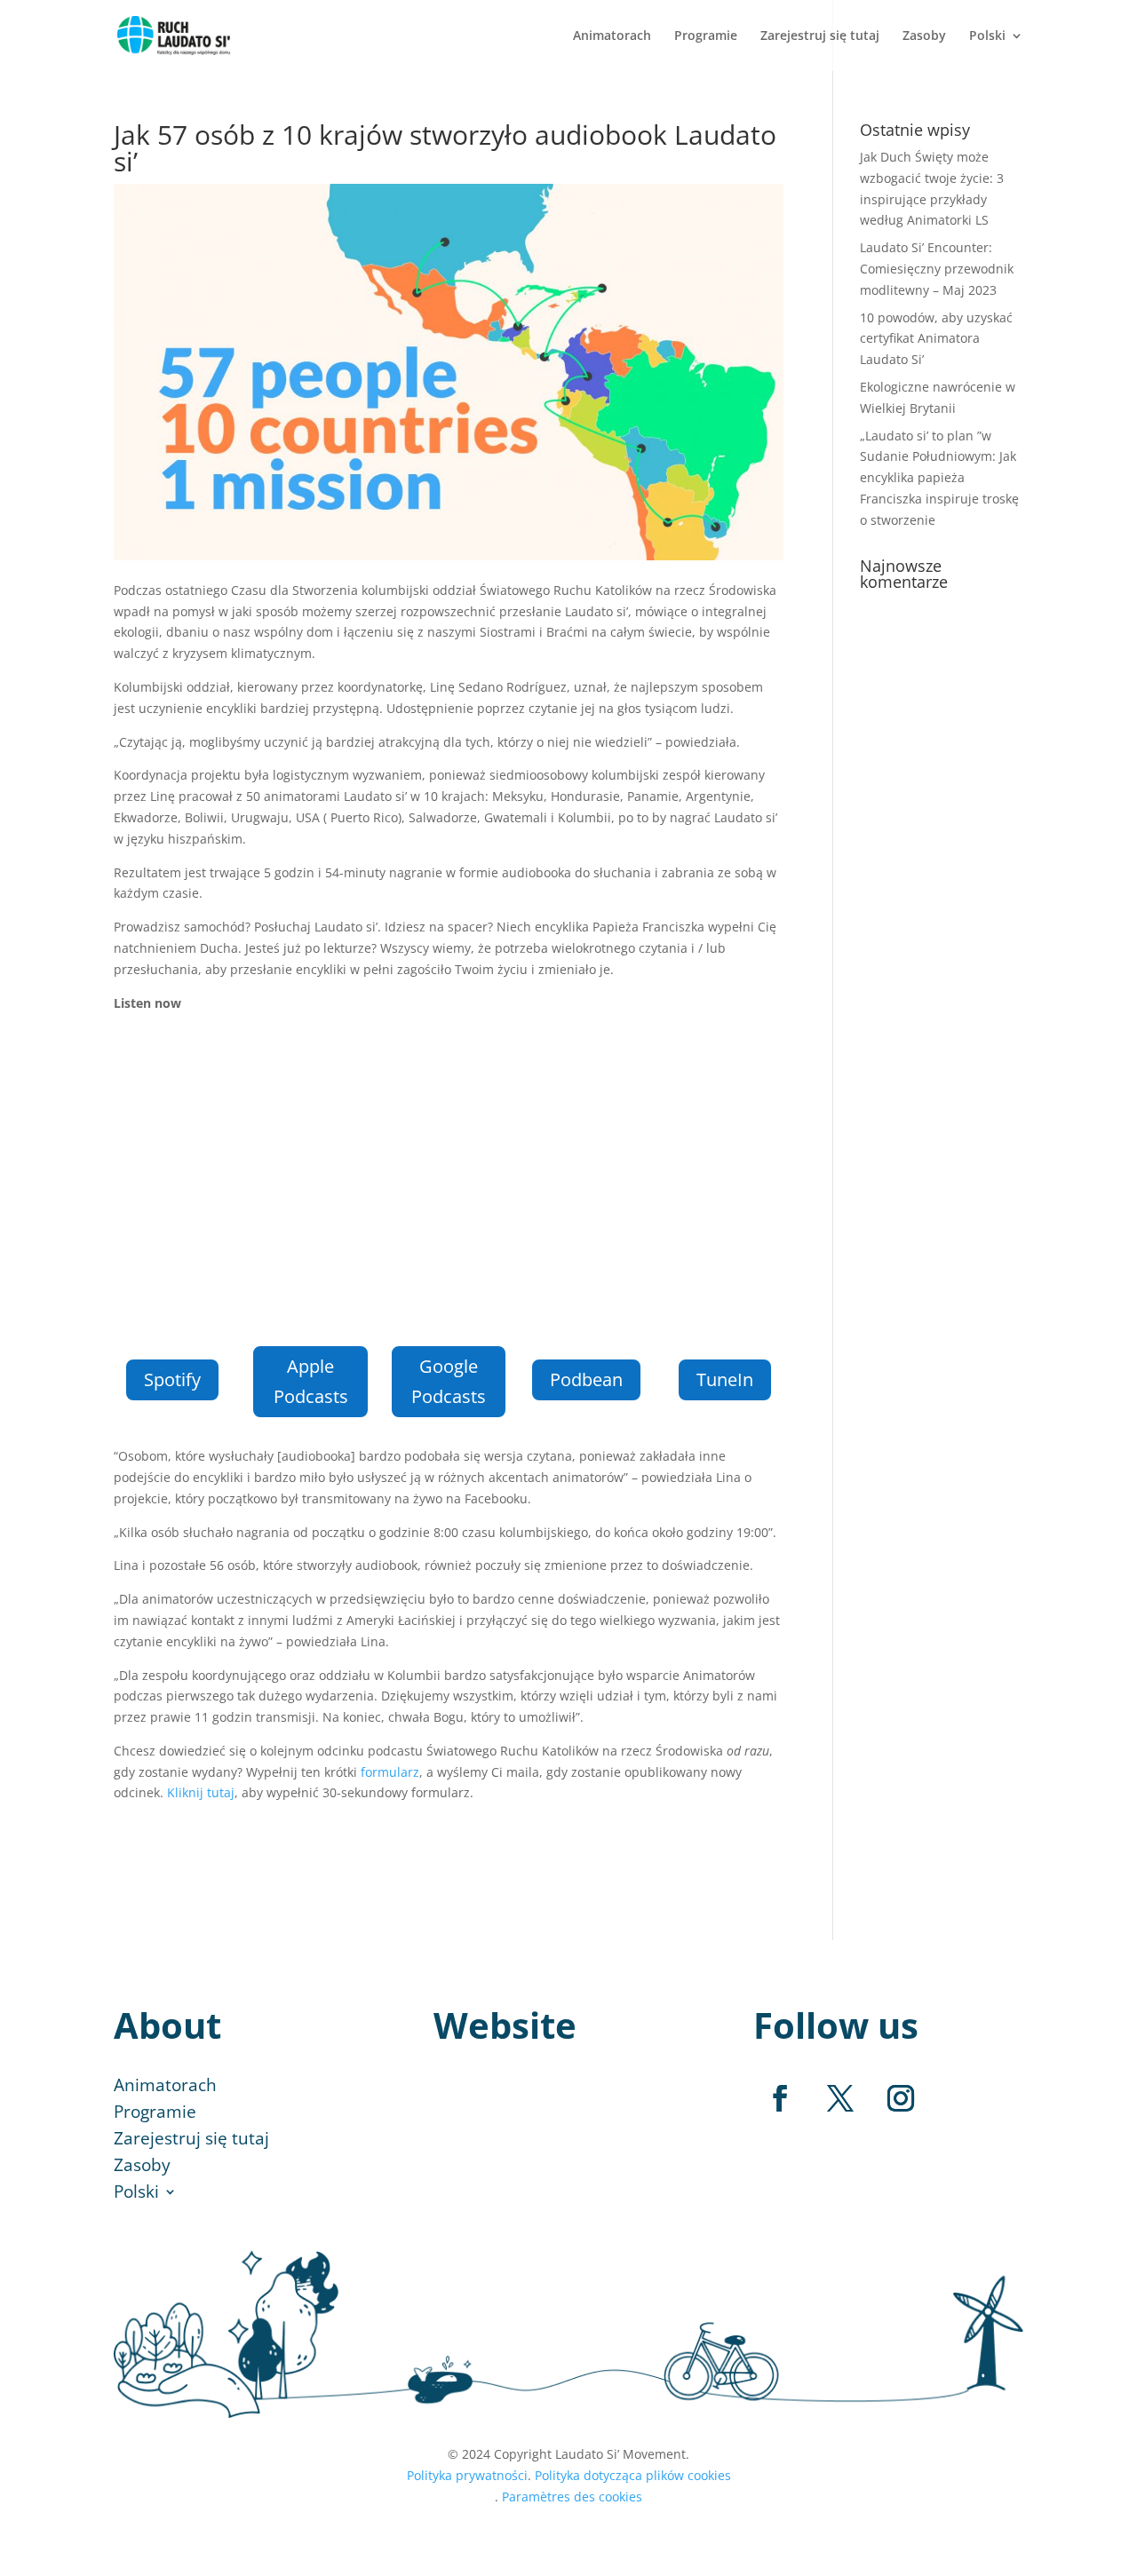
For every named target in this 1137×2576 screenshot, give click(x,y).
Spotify (172, 1379)
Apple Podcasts (311, 1381)
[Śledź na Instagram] (901, 2098)
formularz (390, 1772)
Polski (987, 36)
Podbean (586, 1379)
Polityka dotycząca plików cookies (633, 2475)
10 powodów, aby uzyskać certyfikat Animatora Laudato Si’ (936, 339)
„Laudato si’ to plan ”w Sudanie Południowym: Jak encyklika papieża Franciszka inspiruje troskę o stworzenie (939, 478)
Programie (706, 36)
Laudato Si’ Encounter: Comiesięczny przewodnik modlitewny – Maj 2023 (937, 269)
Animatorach (612, 36)
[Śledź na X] (840, 2098)
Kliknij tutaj (201, 1792)
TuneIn (725, 1379)
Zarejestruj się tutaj (820, 36)
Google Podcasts (449, 1381)
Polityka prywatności (467, 2475)
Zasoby (924, 36)
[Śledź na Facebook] (780, 2098)
